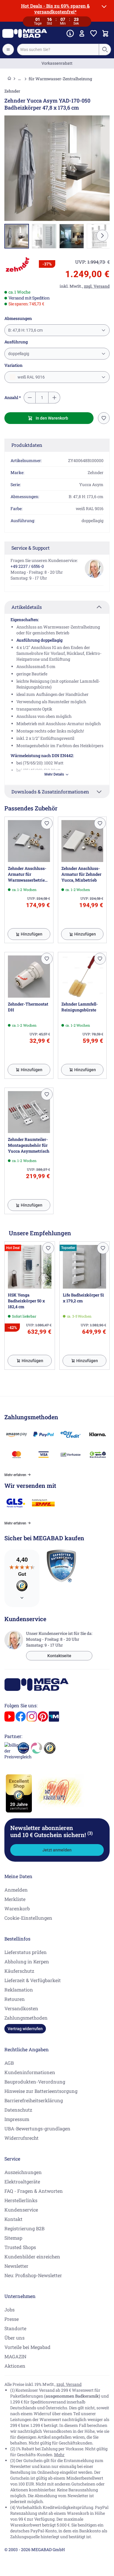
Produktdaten (27, 445)
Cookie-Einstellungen (28, 1918)
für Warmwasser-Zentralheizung (60, 79)
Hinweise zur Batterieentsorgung (41, 2091)
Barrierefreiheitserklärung (34, 2100)
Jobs (9, 2310)
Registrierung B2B (24, 2228)
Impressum (17, 2119)
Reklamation (19, 1990)
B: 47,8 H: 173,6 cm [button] (25, 330)
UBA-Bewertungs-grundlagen (37, 2128)
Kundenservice (21, 2210)
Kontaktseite (59, 1656)
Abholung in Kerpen (27, 1961)
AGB (9, 2063)
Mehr (59, 2455)
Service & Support (31, 548)
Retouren (15, 1999)
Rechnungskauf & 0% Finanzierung (57, 63)
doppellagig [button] (19, 354)
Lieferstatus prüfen (26, 1952)
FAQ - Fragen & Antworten (34, 2191)
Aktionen (15, 2366)
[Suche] (105, 50)
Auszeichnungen (23, 2172)
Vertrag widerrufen (25, 2029)
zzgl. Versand (69, 2384)
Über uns (14, 2338)
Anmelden (16, 1890)
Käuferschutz (19, 1971)
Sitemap (13, 2238)
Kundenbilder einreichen (32, 2256)
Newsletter (16, 2266)
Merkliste (15, 1899)
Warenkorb (17, 1908)
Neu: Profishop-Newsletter (33, 2275)
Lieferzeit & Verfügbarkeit (33, 1980)
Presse (12, 2319)
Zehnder (12, 91)
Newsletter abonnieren (51, 1831)
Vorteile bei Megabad (27, 2347)
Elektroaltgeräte (22, 2181)
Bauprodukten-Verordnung (35, 2082)
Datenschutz (18, 2110)
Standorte (15, 2328)
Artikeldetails (27, 607)
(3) (90, 1833)
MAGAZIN (15, 2356)
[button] (18, 265)
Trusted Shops (20, 2247)
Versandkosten (21, 2008)
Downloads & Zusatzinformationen (50, 792)
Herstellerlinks (21, 2200)
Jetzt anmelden (57, 1850)
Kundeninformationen (30, 2072)
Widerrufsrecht (21, 2138)
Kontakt (13, 2219)
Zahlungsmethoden (26, 2018)
